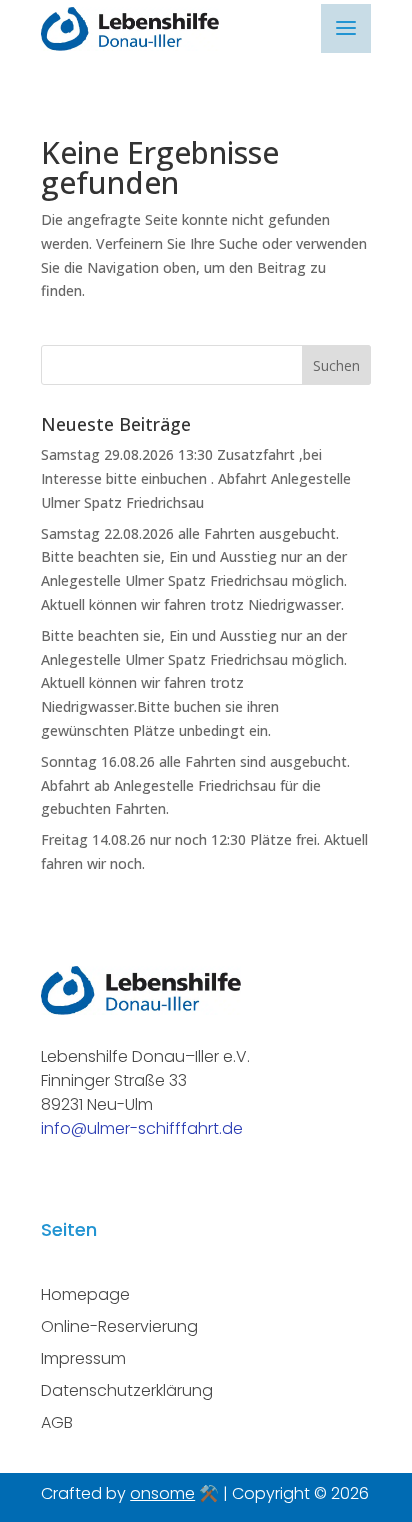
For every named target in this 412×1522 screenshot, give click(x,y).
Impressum (83, 1358)
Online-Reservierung (119, 1326)
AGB (57, 1422)
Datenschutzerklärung (127, 1390)
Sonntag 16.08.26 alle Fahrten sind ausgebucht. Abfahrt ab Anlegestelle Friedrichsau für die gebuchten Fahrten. (195, 785)
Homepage (85, 1294)
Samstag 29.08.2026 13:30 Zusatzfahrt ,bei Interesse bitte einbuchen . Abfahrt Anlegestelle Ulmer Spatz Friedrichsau (196, 478)
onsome (162, 1493)
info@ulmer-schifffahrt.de (142, 1128)
